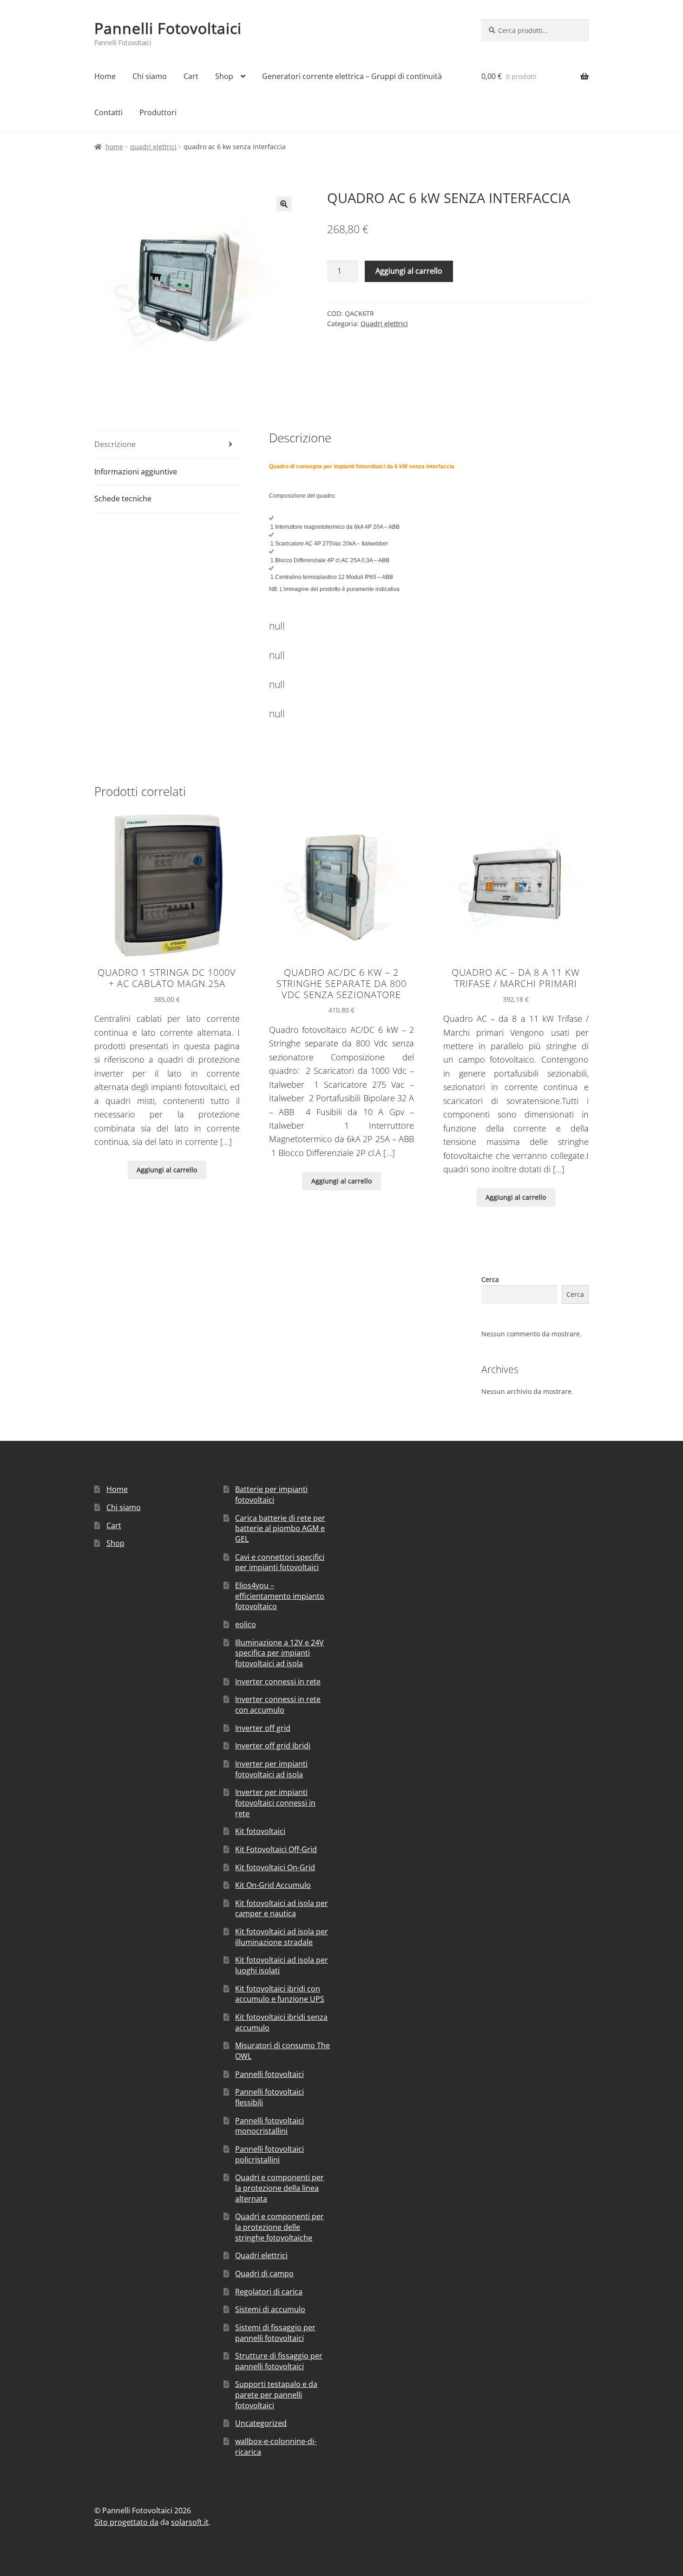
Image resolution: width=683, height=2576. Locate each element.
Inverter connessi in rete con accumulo (278, 1705)
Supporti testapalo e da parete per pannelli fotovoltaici (276, 2395)
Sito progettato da (126, 2522)
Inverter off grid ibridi (273, 1746)
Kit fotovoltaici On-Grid (275, 1867)
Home (105, 76)
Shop (224, 76)
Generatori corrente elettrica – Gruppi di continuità (352, 76)
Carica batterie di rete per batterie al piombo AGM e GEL (280, 1528)
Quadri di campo (264, 2274)
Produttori (158, 112)
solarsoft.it (190, 2522)
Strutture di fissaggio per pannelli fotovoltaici (279, 2361)
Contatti (108, 112)
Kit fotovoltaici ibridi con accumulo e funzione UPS (280, 1994)
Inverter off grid (263, 1728)
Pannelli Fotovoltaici (168, 28)
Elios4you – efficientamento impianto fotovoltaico (280, 1596)
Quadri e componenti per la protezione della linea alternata (279, 2188)
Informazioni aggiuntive (136, 472)
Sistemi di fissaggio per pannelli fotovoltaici (275, 2333)
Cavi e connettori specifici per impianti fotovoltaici (280, 1562)
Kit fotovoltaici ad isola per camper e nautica (282, 1909)
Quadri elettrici (153, 147)
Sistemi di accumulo (270, 2309)
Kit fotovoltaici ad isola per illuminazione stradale (282, 1937)
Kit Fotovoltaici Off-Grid (276, 1849)
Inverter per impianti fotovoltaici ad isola (271, 1769)
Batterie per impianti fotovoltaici (271, 1495)
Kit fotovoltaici (260, 1831)
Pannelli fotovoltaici (269, 2074)
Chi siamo (150, 76)
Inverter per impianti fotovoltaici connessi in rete (275, 1803)
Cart (191, 76)
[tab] (167, 445)
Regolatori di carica (269, 2292)
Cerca (490, 1279)
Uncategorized (261, 2423)
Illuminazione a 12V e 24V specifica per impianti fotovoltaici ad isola (279, 1653)
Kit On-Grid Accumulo (273, 1885)
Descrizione (115, 444)
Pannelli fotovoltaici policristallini (269, 2154)
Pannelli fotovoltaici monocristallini (269, 2126)
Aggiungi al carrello (409, 271)
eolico (246, 1624)
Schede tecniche (123, 499)
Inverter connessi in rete (278, 1682)
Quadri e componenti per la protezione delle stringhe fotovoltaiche (279, 2227)
